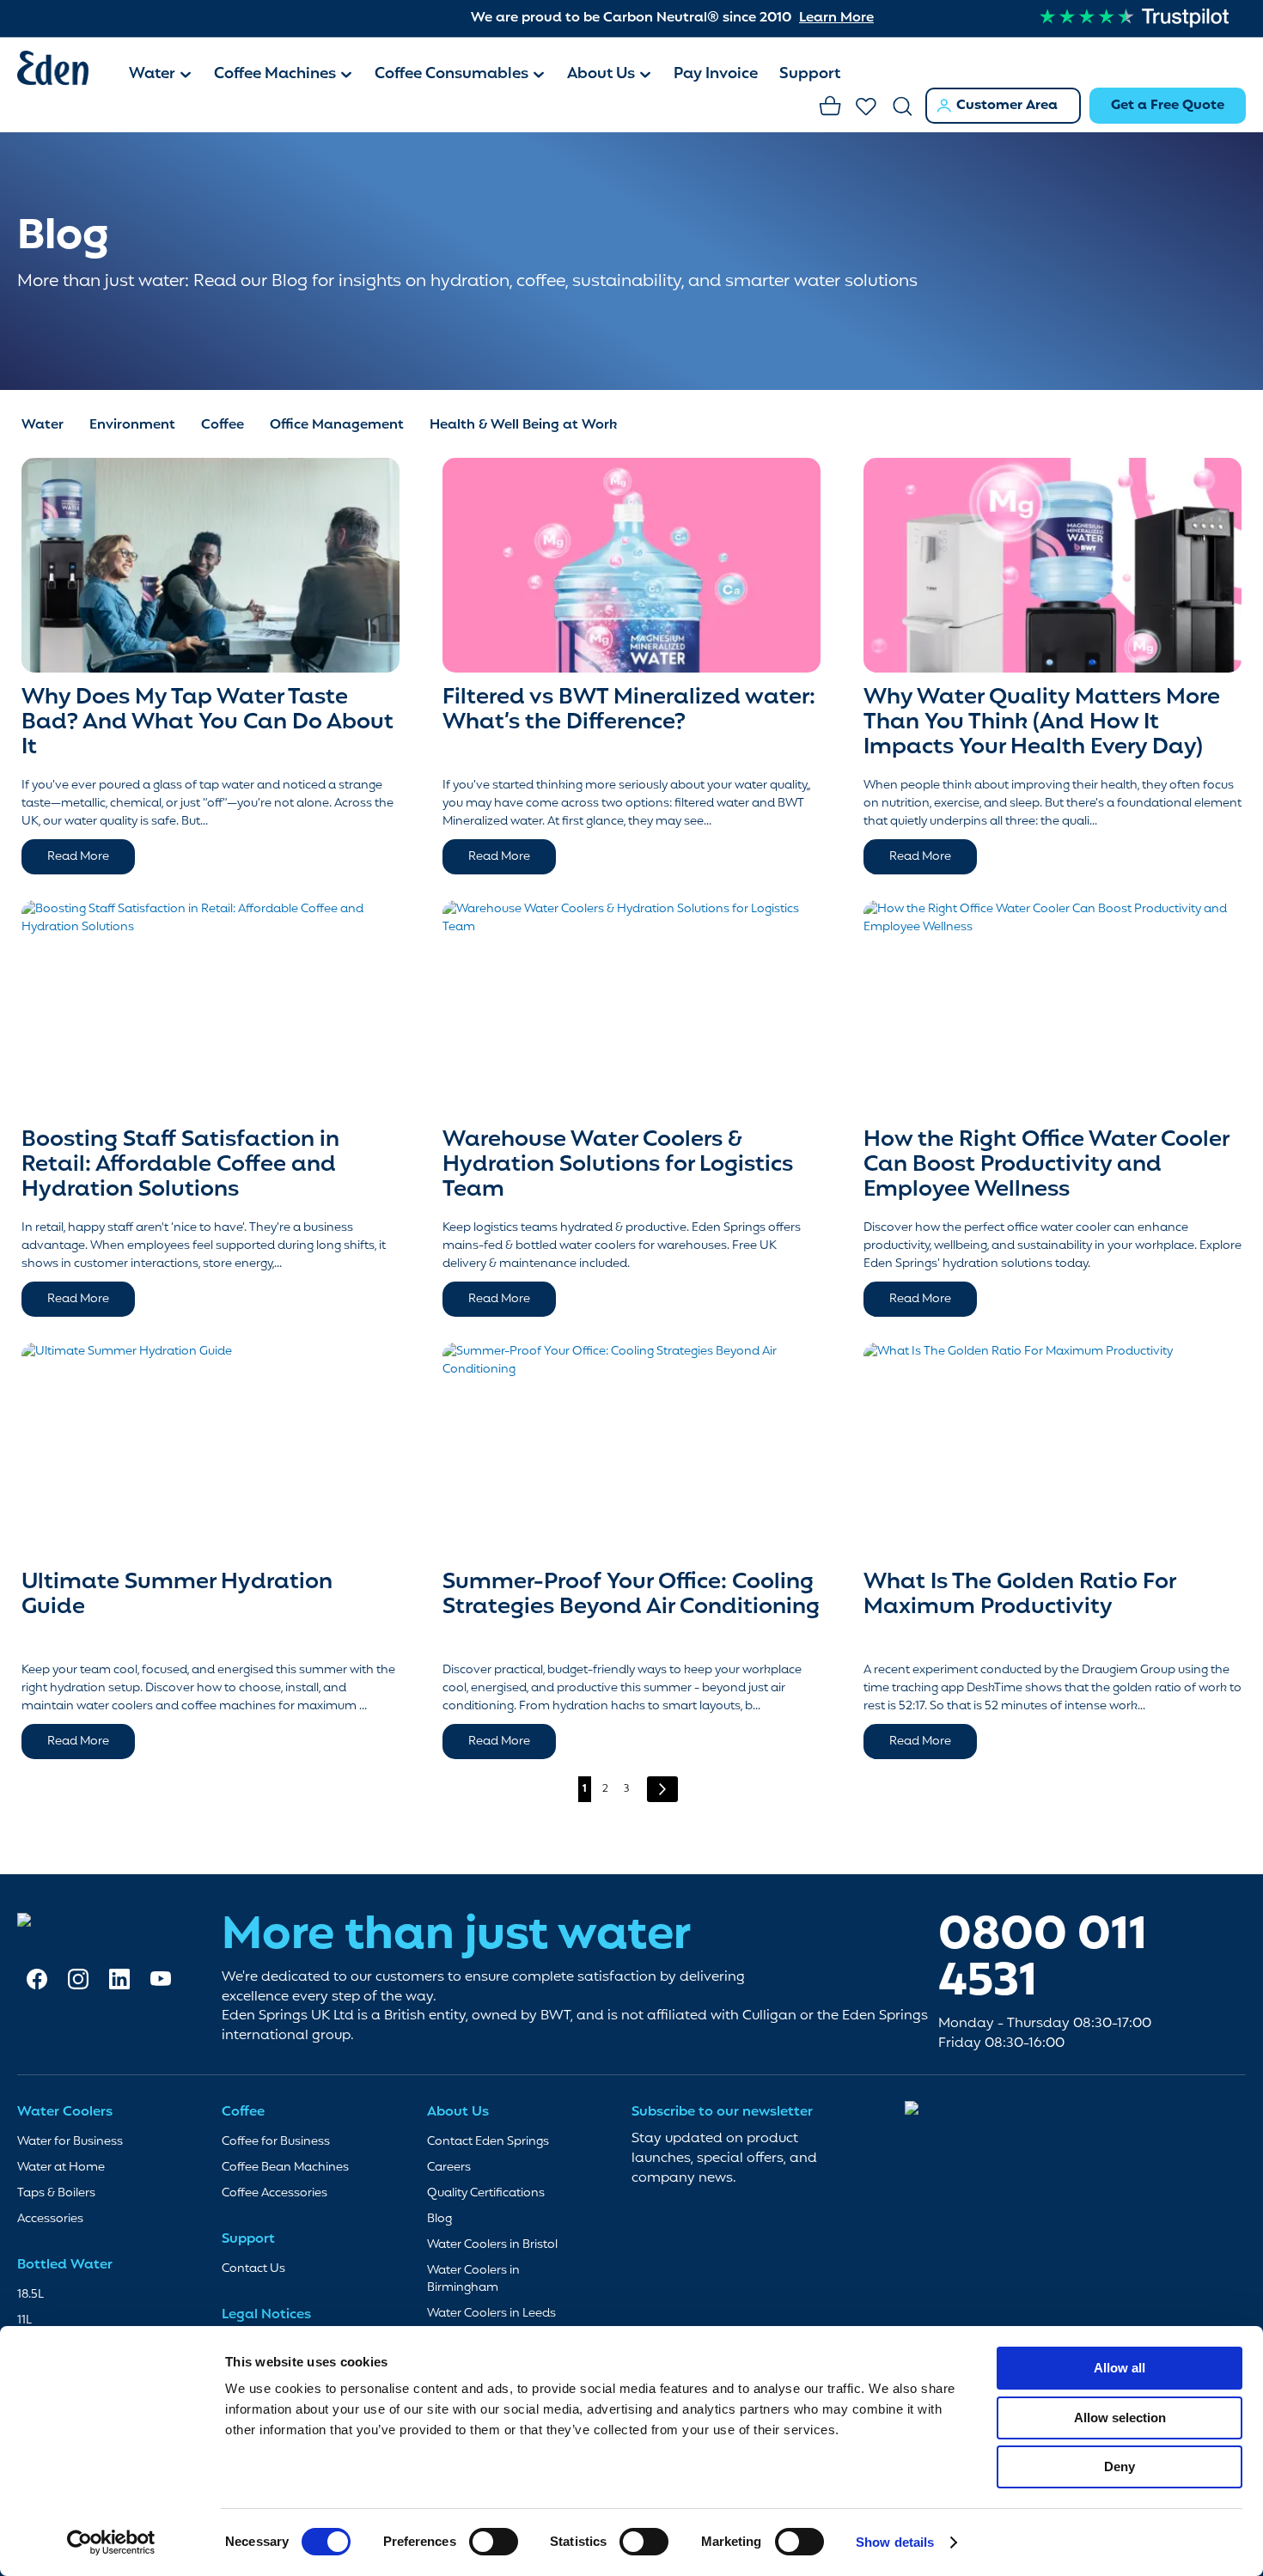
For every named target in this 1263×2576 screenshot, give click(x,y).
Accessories (50, 2219)
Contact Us (253, 2269)
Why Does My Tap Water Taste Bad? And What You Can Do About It (207, 722)
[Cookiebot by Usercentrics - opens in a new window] (111, 2543)
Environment (132, 425)
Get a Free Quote (1168, 106)
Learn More (836, 18)
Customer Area (1007, 106)
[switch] (494, 2543)
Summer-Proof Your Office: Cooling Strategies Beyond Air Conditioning (631, 1595)
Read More (78, 857)
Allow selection (1120, 2418)
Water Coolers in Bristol (492, 2245)
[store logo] (64, 71)
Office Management (337, 425)
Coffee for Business (276, 2142)
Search (903, 107)
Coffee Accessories (275, 2193)
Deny (1120, 2466)
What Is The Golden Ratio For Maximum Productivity (1019, 1595)
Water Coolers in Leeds (491, 2314)
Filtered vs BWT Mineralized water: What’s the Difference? (629, 710)
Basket (831, 107)
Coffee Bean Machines (285, 2168)
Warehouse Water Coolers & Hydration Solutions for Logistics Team (618, 1164)
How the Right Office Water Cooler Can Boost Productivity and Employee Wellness (1046, 1164)
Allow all (1120, 2368)
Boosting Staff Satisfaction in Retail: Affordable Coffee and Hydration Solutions (180, 1164)
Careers (449, 2168)
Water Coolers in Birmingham (473, 2279)
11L (24, 2320)
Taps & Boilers (56, 2193)
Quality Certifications (486, 2193)
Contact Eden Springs (488, 2142)
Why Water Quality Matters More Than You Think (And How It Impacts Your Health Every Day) (1042, 722)
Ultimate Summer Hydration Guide (177, 1595)
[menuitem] (161, 76)
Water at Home (61, 2168)
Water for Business (70, 2142)
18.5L (31, 2295)
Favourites (867, 107)
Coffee (223, 425)
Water (43, 425)
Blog (439, 2219)
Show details (895, 2542)
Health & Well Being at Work (523, 425)
